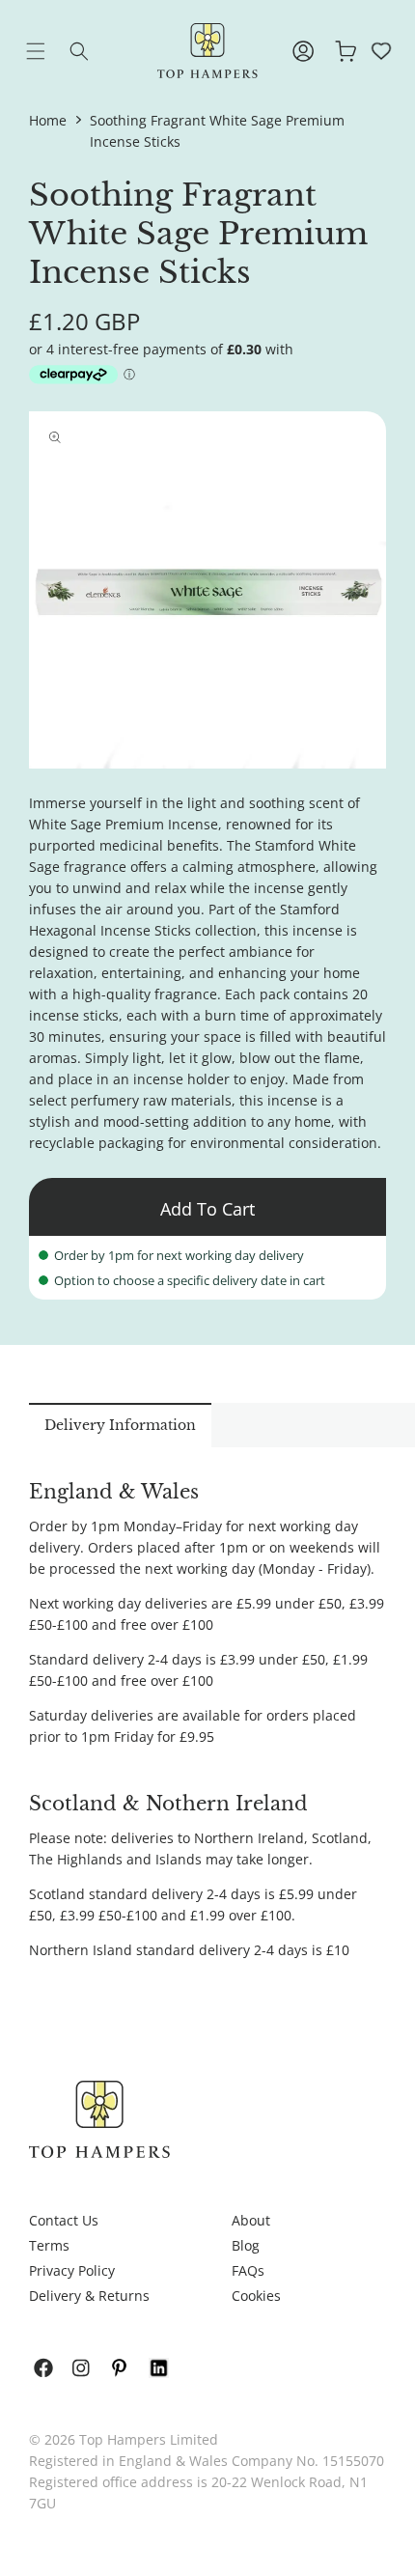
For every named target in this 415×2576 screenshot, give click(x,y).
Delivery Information (120, 1425)
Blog (246, 2245)
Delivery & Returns (89, 2296)
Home (48, 120)
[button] (50, 51)
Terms (49, 2245)
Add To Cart (207, 1209)
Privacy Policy (72, 2270)
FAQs (248, 2270)
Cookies (256, 2296)
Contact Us (64, 2220)
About (251, 2220)
